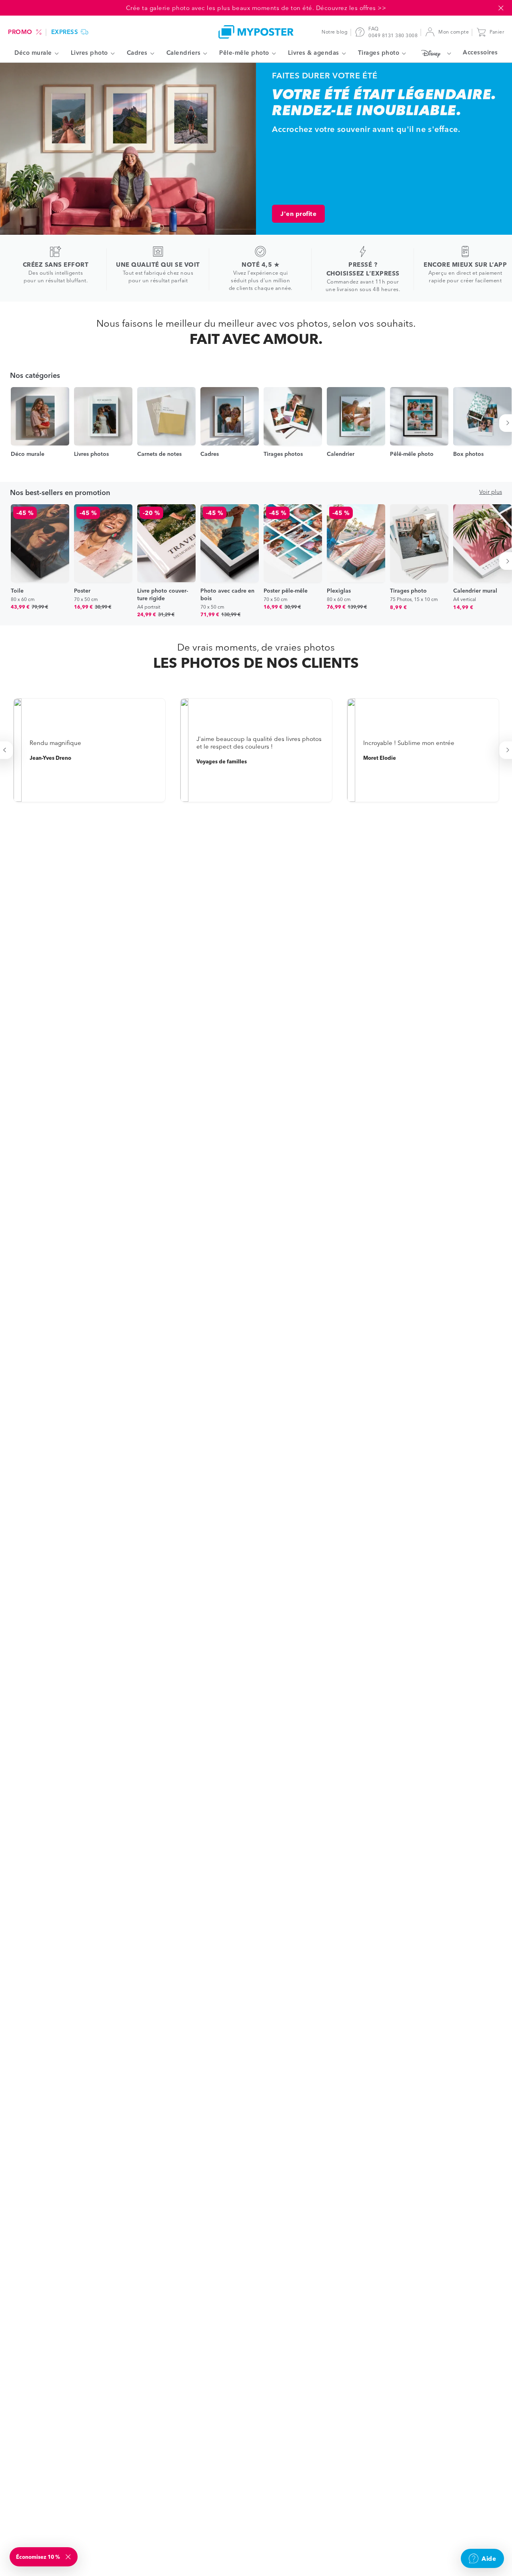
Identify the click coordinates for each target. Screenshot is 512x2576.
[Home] (256, 32)
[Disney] (434, 53)
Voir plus (491, 492)
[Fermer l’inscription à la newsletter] (69, 2557)
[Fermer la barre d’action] (501, 8)
